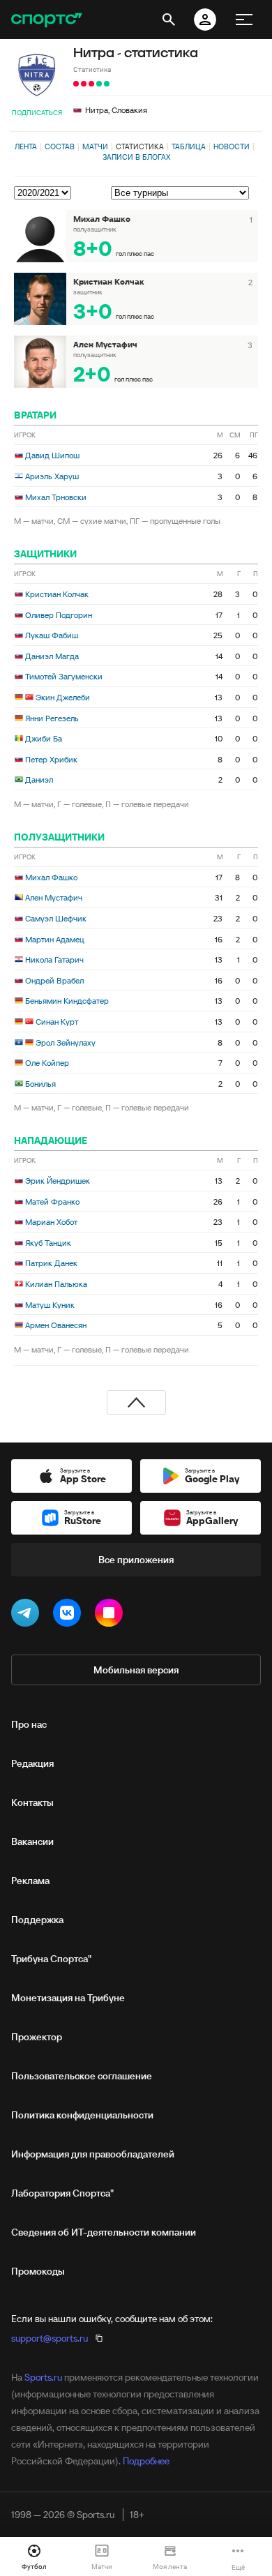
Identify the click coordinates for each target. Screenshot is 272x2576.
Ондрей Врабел (54, 980)
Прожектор (37, 2037)
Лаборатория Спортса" (62, 2193)
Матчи (95, 146)
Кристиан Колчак (57, 594)
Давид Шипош (52, 455)
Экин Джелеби (63, 697)
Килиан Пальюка (56, 1284)
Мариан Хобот (51, 1222)
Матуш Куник (50, 1305)
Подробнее (146, 2461)
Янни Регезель (52, 718)
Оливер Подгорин (59, 615)
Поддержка (37, 1920)
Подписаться (37, 113)
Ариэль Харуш (52, 476)
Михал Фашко (51, 877)
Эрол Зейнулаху (66, 1042)
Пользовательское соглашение (82, 2076)
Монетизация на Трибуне (68, 1998)
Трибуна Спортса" (51, 1959)
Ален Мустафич (54, 897)
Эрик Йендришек (58, 1181)
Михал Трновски (56, 497)
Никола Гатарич (54, 959)
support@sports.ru (50, 2338)
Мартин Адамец (55, 939)
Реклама (30, 1881)
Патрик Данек (51, 1263)
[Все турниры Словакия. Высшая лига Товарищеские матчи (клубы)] (184, 193)
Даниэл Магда (52, 656)
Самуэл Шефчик (56, 918)
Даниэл (39, 779)
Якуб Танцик (48, 1243)
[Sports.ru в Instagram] (112, 1615)
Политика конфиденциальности (82, 2115)
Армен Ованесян (56, 1325)
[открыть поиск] (169, 20)
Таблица (189, 146)
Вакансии (32, 1841)
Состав (60, 146)
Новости (232, 146)
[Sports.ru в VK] (70, 1615)
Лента (26, 146)
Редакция (32, 1763)
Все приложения (136, 1560)
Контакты (32, 1802)
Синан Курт (57, 1022)
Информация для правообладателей (93, 2154)
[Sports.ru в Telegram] (28, 1615)
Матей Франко (52, 1202)
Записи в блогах (136, 157)
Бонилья (40, 1084)
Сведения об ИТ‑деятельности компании (104, 2232)
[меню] (244, 20)
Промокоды (38, 2271)
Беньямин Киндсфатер (67, 1001)
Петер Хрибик (51, 759)
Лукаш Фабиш (52, 635)
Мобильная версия (136, 1670)
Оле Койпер (47, 1063)
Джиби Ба (44, 738)
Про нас (29, 1724)
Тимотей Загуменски (64, 676)
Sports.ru (43, 2377)
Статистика (140, 146)
